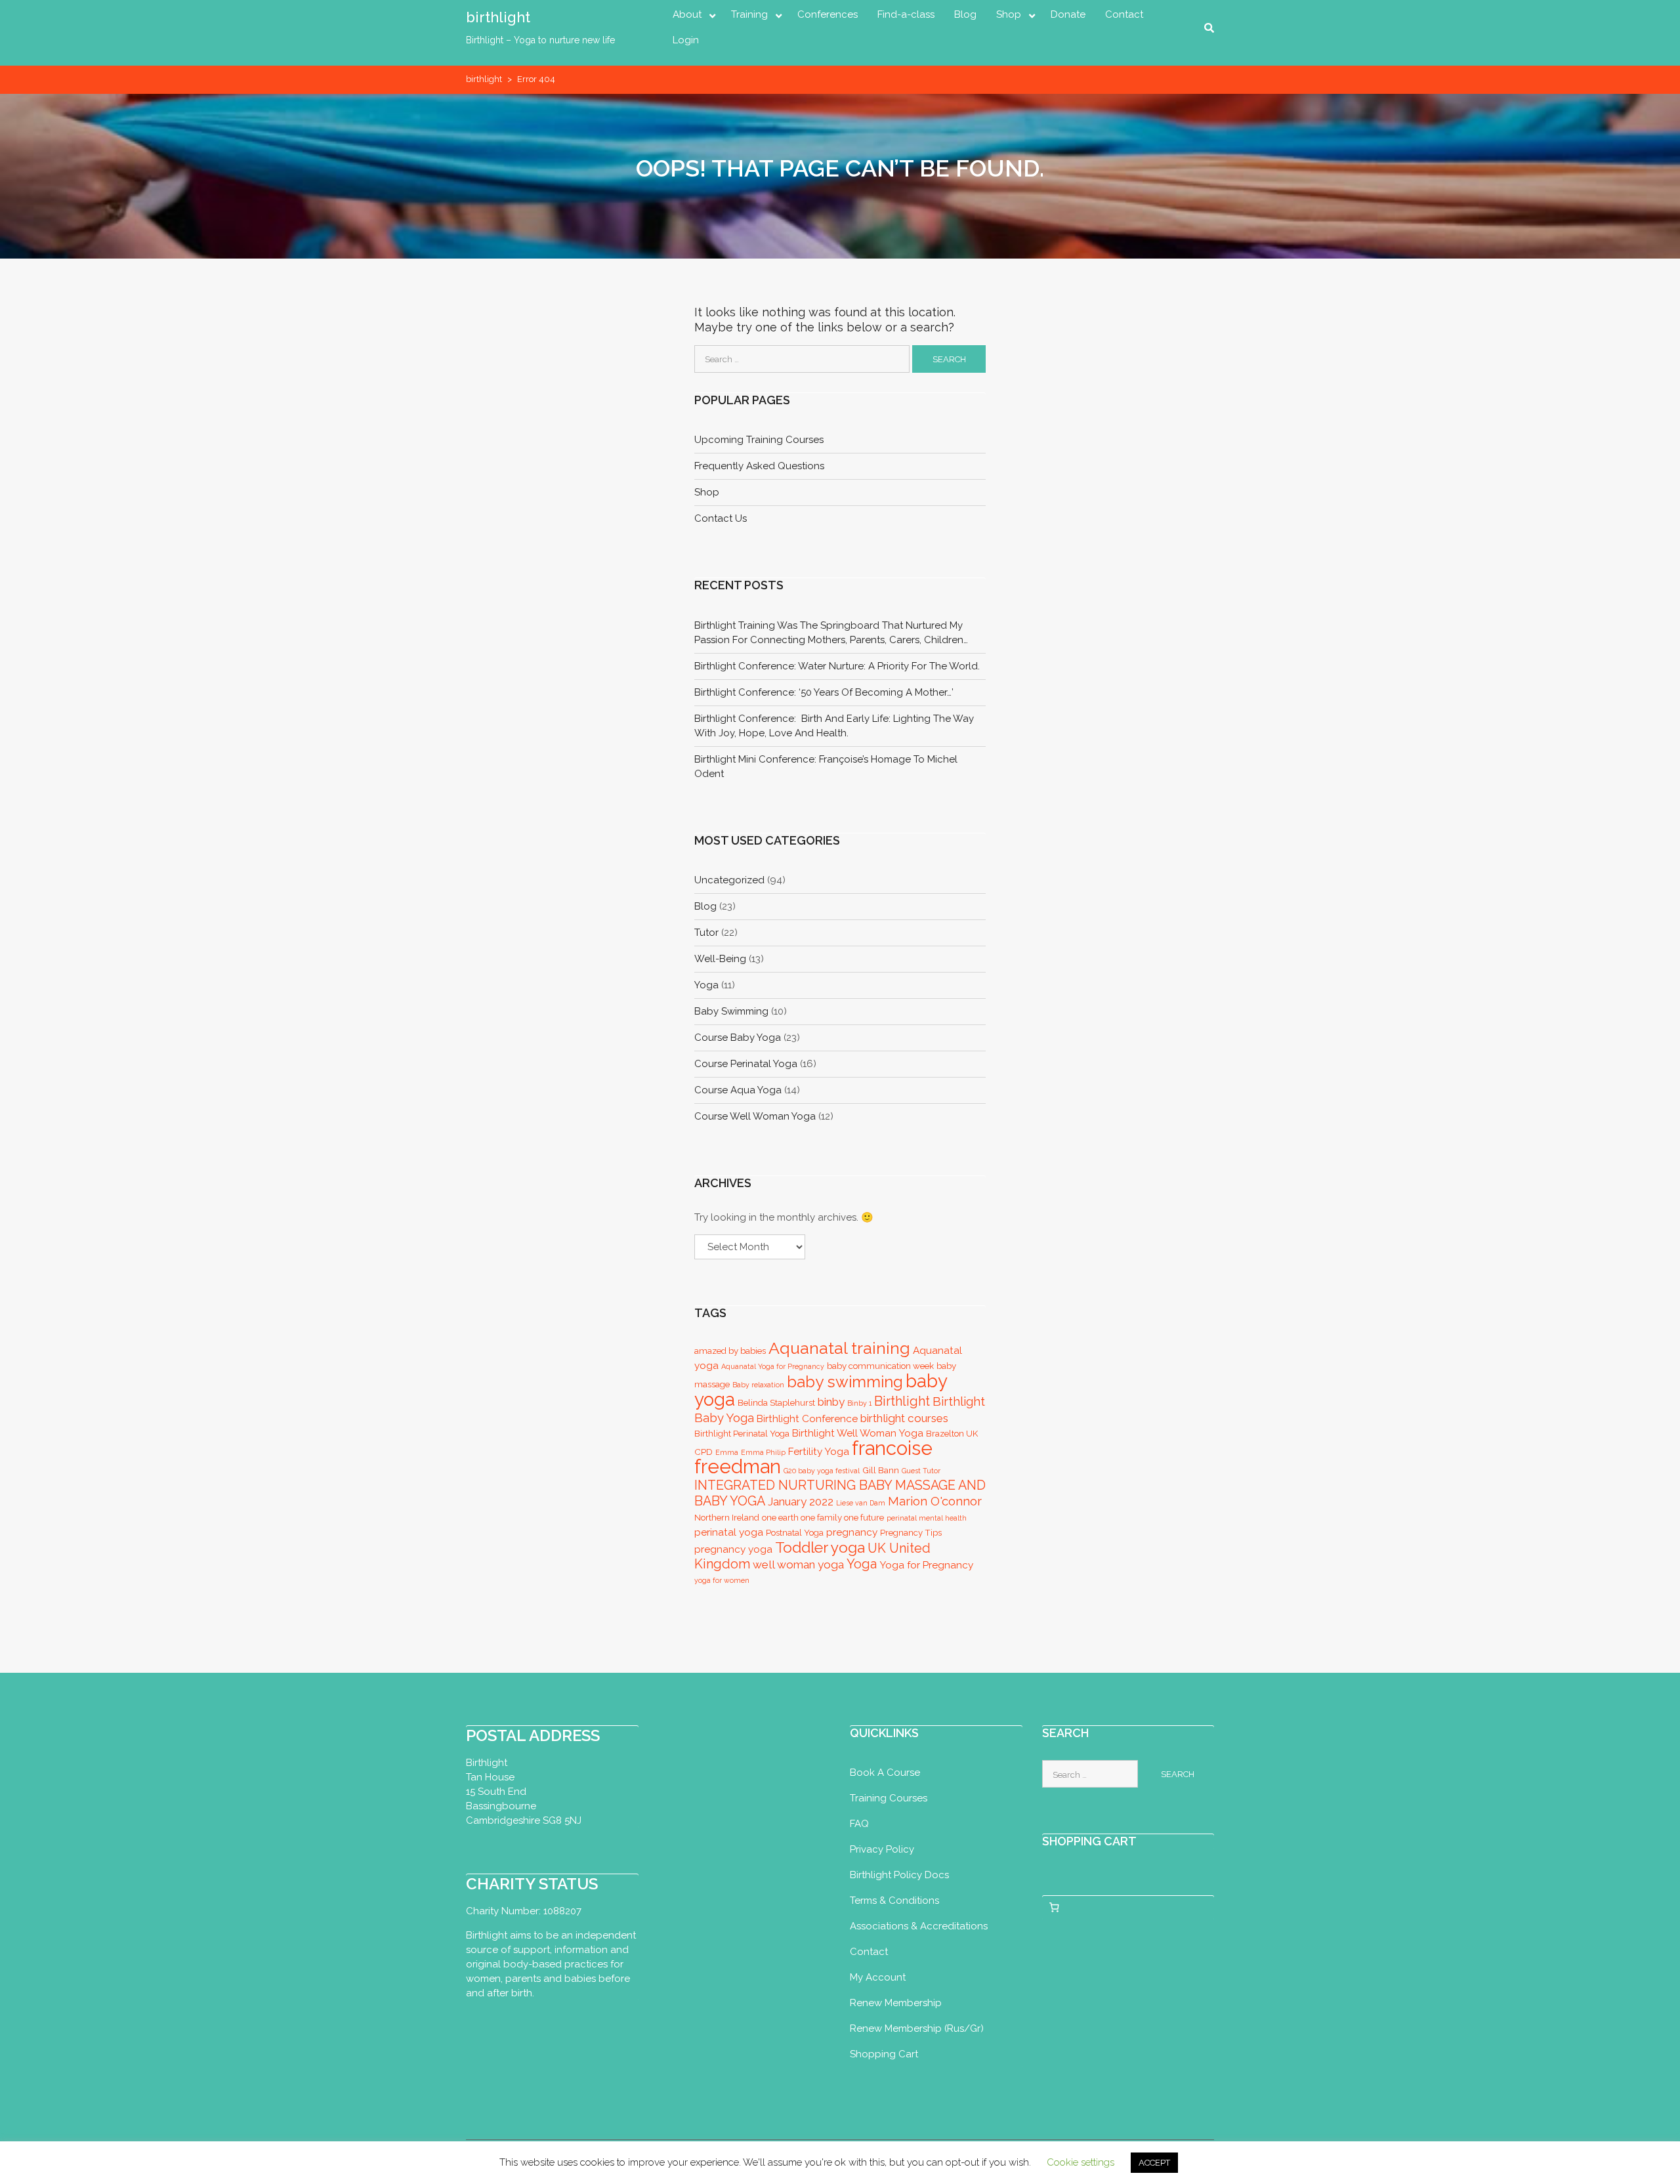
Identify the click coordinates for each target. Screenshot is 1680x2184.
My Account (878, 1977)
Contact (1124, 14)
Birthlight (902, 1401)
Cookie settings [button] (1081, 2162)
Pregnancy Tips (911, 1533)
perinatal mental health (927, 1518)
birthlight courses (904, 1418)
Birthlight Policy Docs (899, 1875)
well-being (720, 959)
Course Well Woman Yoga (755, 1116)
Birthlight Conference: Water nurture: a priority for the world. (837, 666)
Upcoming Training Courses (759, 440)
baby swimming (731, 1011)
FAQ (859, 1824)
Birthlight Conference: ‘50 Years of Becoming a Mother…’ (824, 692)
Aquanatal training (839, 1348)
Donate (1068, 14)
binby (831, 1402)
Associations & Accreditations (919, 1926)
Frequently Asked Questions (759, 466)
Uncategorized (729, 880)
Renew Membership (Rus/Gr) (917, 2028)
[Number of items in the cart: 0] (1055, 1908)
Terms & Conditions (894, 1900)
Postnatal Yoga (795, 1533)
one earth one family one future (823, 1518)
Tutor (706, 933)
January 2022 (801, 1501)
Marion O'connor (935, 1501)
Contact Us (721, 518)
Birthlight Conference (807, 1418)
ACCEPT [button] (1154, 2163)
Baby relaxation (758, 1385)
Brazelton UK (952, 1434)
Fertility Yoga (819, 1451)
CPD (703, 1452)
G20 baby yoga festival (822, 1471)
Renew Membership (896, 2003)
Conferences (828, 14)
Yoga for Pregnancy (926, 1565)
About (687, 14)
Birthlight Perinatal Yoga (742, 1434)
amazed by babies (730, 1351)
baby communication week (880, 1366)
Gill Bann (881, 1470)
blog (705, 906)
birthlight (498, 17)
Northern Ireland (727, 1518)
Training (749, 14)
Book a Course (885, 1773)
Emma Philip (763, 1452)
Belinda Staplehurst (776, 1403)
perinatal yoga (729, 1532)
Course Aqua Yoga (738, 1090)
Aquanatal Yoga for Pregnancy (773, 1366)
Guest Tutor (921, 1471)
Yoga (862, 1564)
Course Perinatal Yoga (746, 1064)
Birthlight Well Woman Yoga (858, 1433)
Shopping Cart (884, 2054)
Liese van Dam (861, 1503)
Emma (727, 1452)
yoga (706, 985)
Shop (1009, 14)
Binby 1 (859, 1403)
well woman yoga (798, 1564)
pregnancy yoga (733, 1549)
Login (686, 40)
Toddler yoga (820, 1547)
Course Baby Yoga (738, 1038)
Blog (965, 14)
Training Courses (889, 1798)
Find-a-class (906, 14)
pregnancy (852, 1532)
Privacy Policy (882, 1849)
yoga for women (722, 1580)
